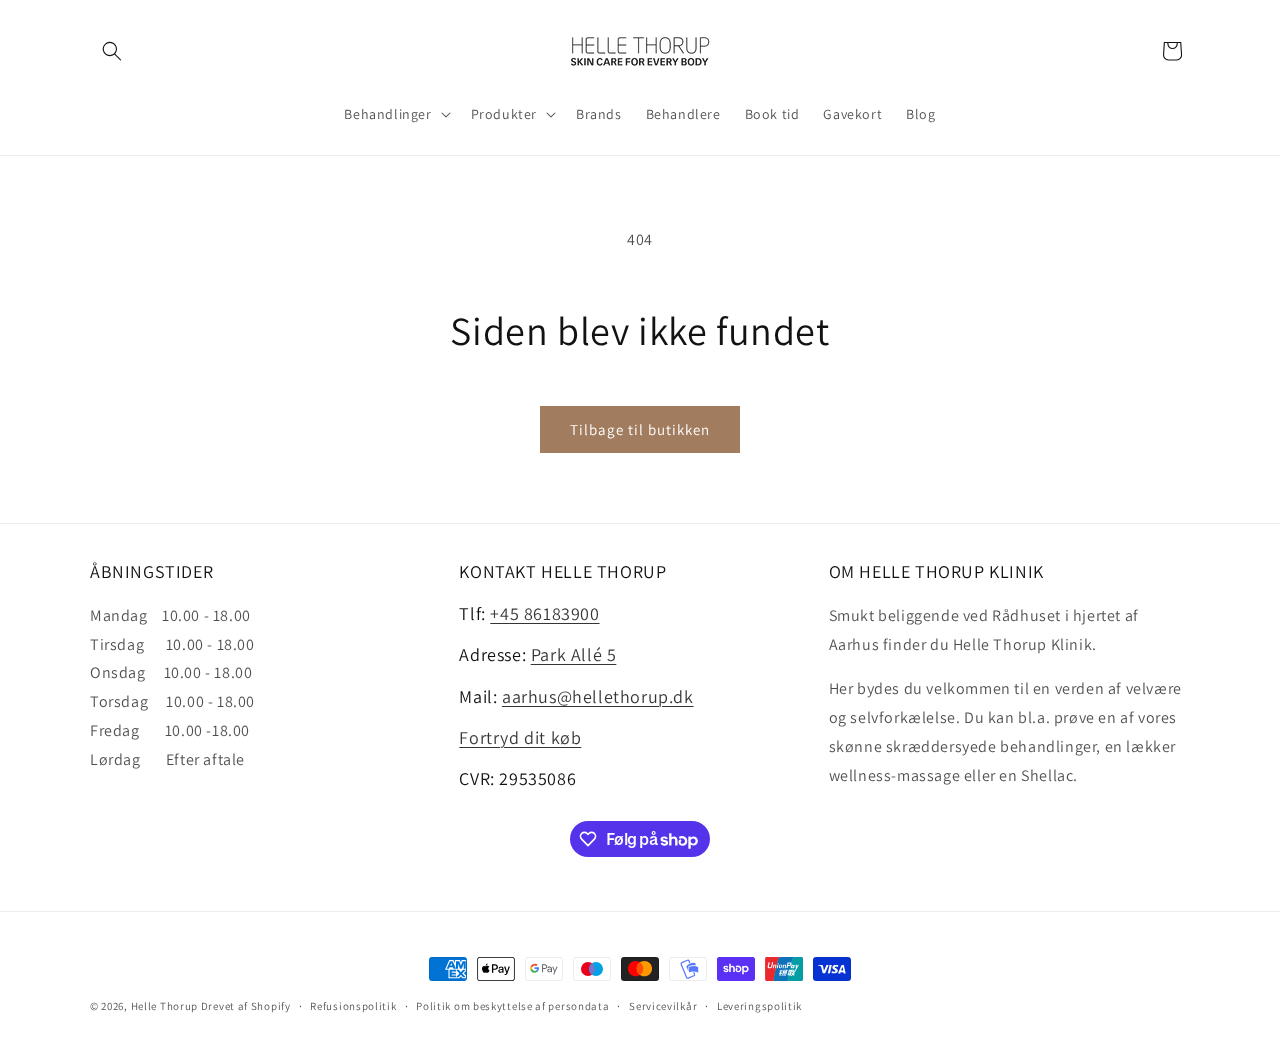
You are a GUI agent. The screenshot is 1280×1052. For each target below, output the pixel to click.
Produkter (504, 114)
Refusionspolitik (353, 1006)
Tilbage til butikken (640, 429)
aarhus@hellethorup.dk (598, 696)
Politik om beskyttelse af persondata (512, 1006)
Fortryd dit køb (520, 737)
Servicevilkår (663, 1006)
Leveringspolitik (759, 1006)
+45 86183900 (544, 613)
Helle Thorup (164, 1006)
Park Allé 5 (574, 654)
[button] (112, 51)
